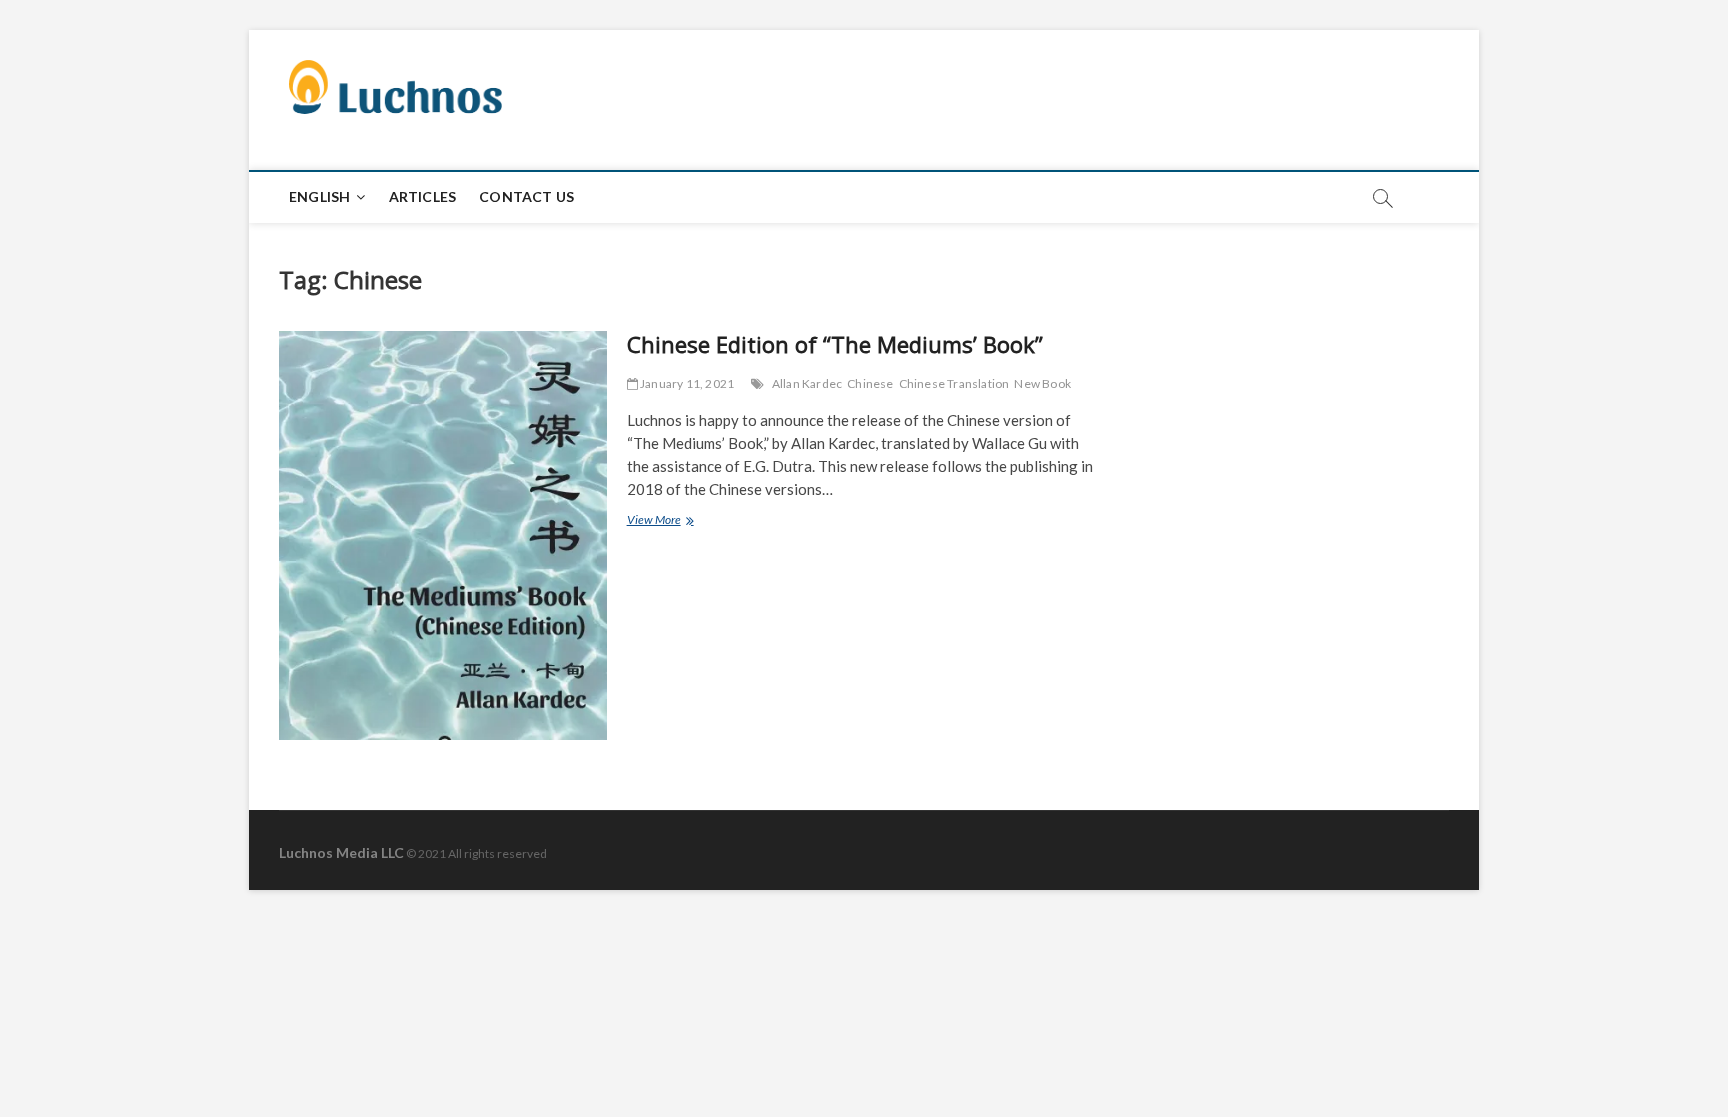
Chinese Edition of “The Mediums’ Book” (835, 344)
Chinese (870, 383)
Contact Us (526, 196)
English (319, 196)
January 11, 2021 (686, 383)
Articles (423, 196)
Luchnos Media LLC (341, 852)
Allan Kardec (807, 383)
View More (677, 521)
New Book (1042, 383)
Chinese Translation (954, 383)
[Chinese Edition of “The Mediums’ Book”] (443, 535)
